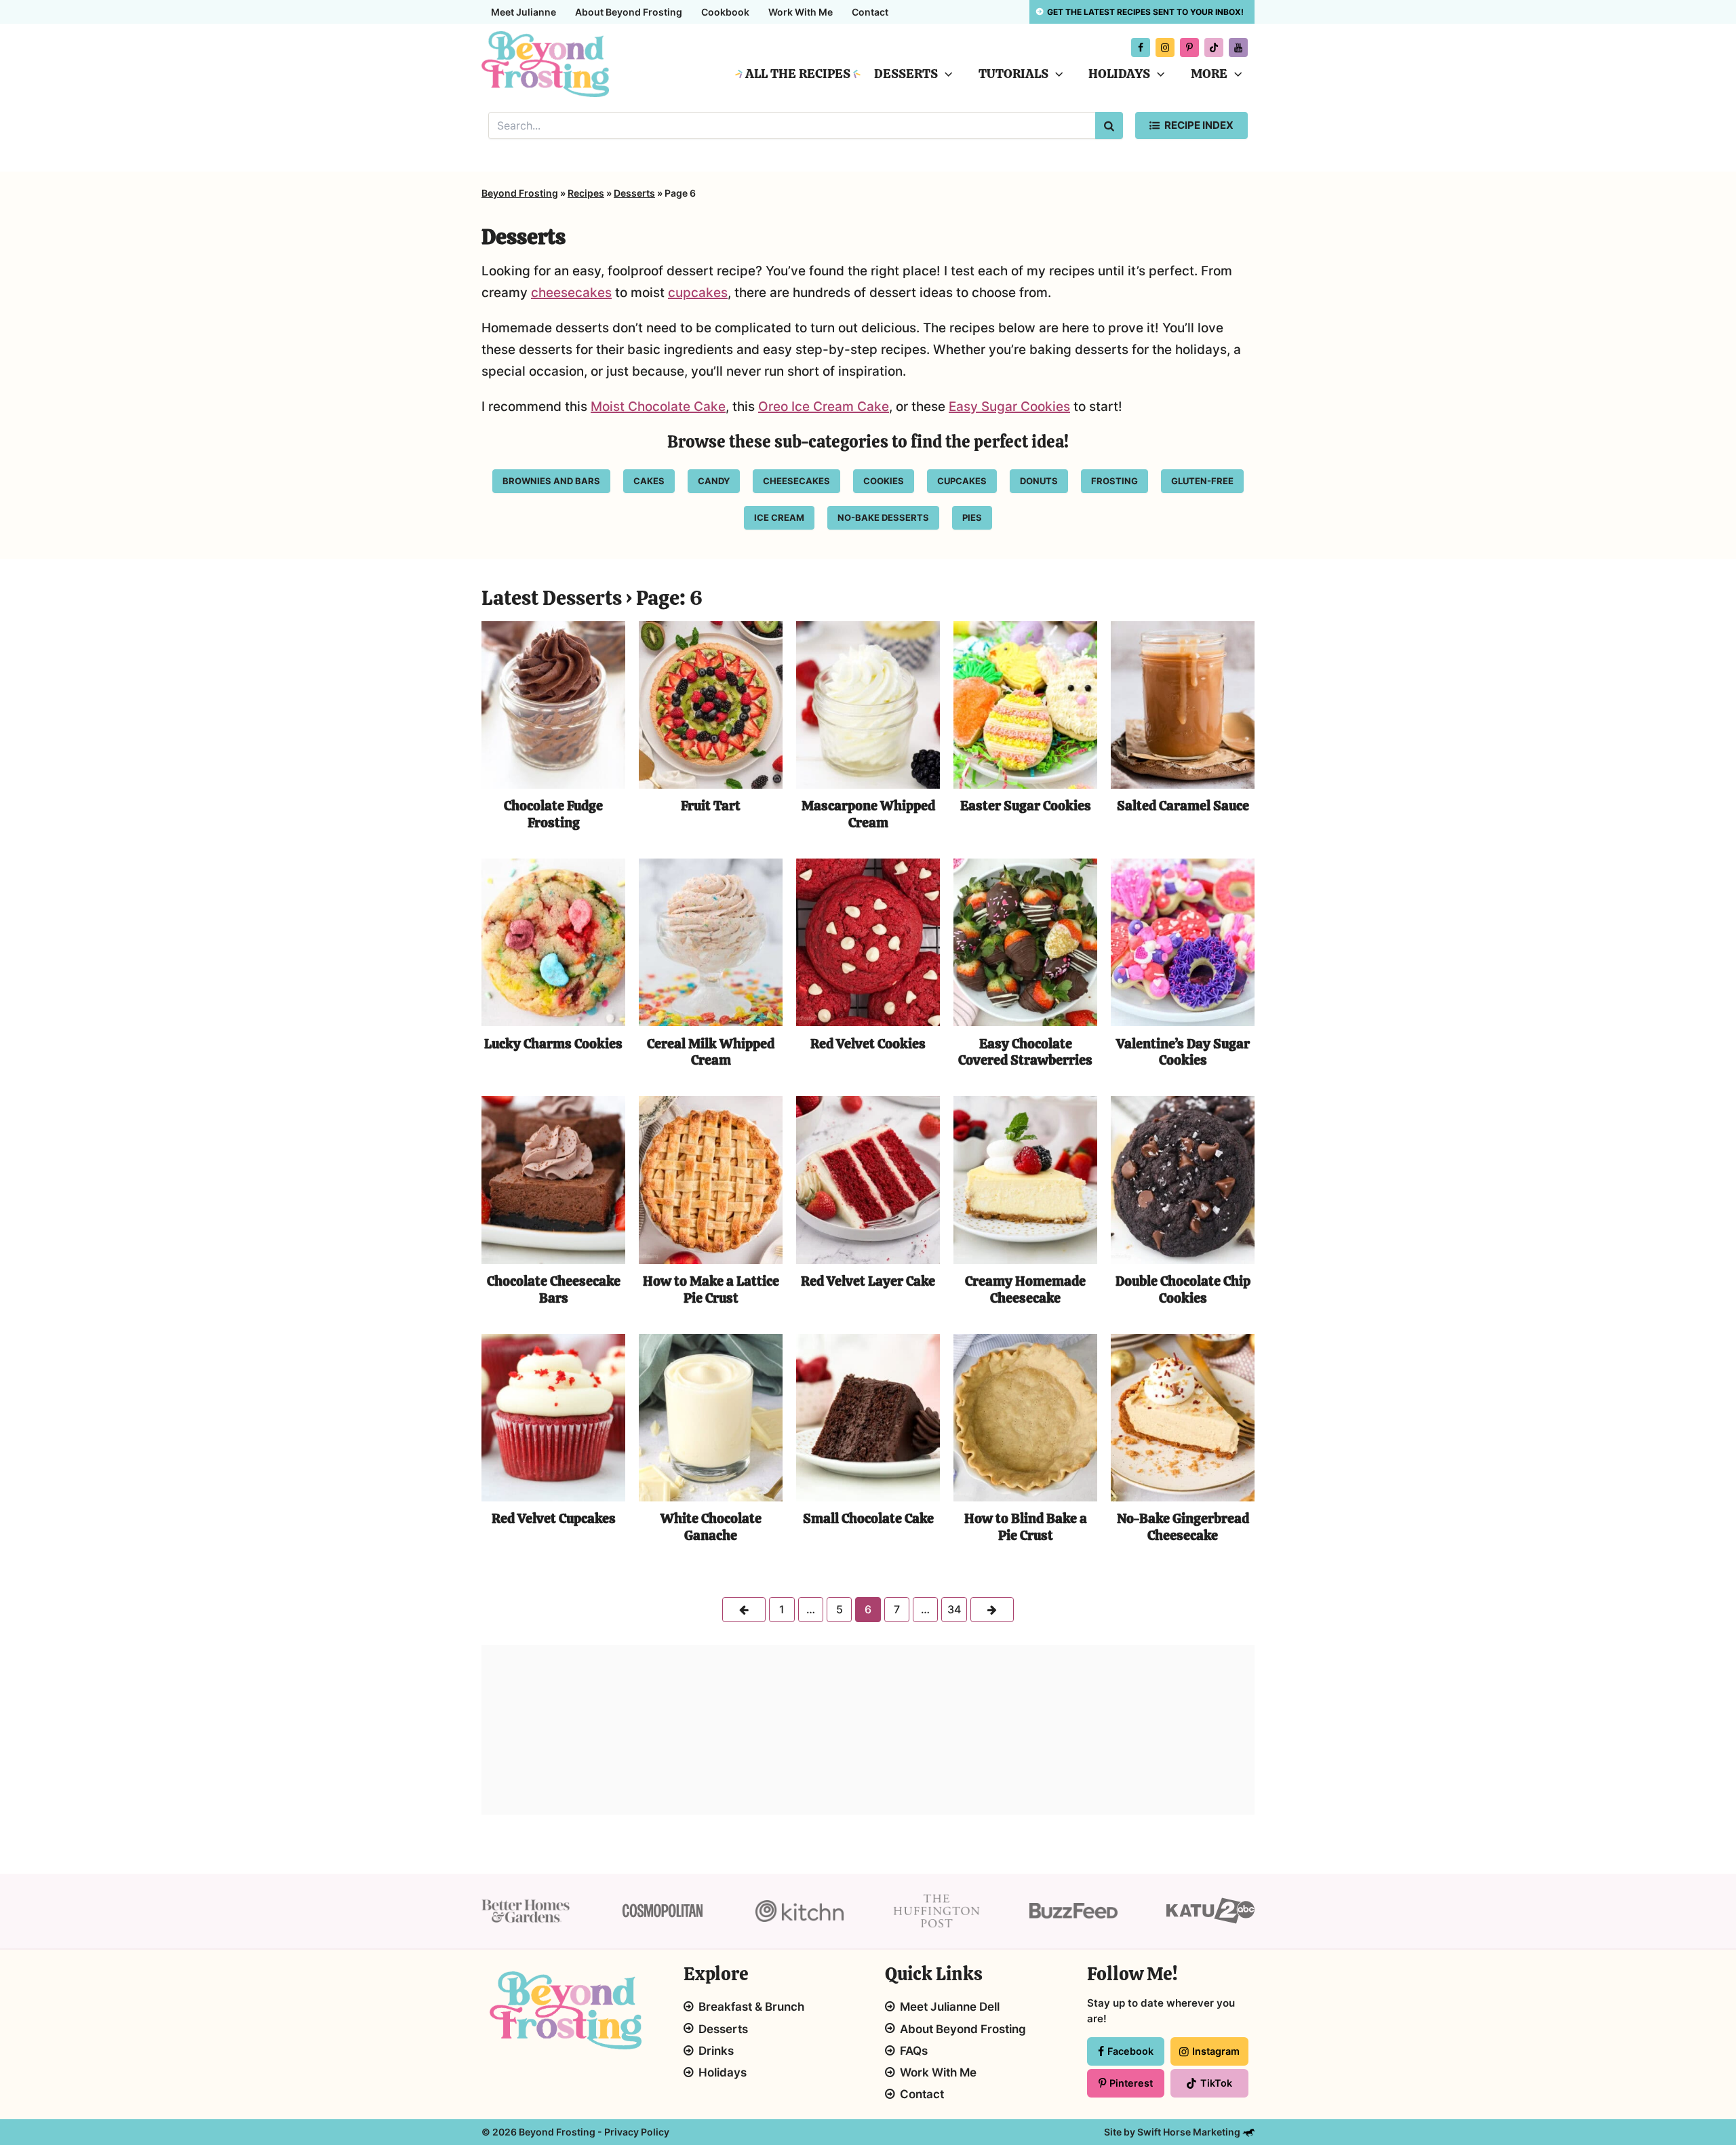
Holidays (1119, 74)
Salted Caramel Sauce (1183, 806)
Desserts (906, 74)
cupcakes (698, 293)
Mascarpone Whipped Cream (868, 814)
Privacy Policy (637, 2132)
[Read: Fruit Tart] (711, 704)
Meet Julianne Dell (950, 2007)
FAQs (914, 2051)
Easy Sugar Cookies (1009, 407)
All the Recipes (798, 74)
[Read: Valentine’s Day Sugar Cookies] (1183, 942)
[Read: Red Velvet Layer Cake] (868, 1179)
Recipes (586, 193)
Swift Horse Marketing (1190, 2132)
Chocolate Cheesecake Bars (554, 1290)
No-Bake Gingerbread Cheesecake (1183, 1527)
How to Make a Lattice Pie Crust (711, 1290)
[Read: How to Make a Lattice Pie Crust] (711, 1179)
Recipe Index (1199, 125)
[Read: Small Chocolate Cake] (868, 1417)
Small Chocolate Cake (868, 1518)
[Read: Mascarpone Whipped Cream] (868, 704)
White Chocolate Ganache (711, 1527)
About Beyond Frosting (629, 12)
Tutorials (1013, 74)
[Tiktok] (1214, 47)
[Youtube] (1238, 47)
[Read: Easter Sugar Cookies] (1025, 704)
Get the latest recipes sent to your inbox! (1145, 12)
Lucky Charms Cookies (553, 1044)
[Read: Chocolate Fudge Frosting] (553, 704)
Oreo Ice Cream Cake (824, 407)
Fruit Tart (711, 806)
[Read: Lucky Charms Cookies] (553, 942)
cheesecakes (571, 293)
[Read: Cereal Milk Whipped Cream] (711, 942)
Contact (870, 12)
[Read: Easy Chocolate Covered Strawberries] (1025, 942)
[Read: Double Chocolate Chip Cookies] (1183, 1179)
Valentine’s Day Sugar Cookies (1183, 1052)
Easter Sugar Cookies (1026, 806)
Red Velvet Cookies (868, 1044)
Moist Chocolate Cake (658, 407)
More (1209, 74)
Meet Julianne (524, 12)
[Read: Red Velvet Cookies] (868, 942)
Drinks (716, 2051)
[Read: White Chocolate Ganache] (711, 1417)
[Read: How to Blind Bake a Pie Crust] (1025, 1417)
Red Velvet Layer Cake (868, 1281)
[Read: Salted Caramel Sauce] (1183, 704)
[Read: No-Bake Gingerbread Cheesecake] (1183, 1417)
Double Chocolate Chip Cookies (1183, 1290)
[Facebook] (1141, 47)
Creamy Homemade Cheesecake (1025, 1290)
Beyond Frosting (520, 193)
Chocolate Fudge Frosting (553, 814)
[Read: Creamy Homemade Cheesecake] (1025, 1179)
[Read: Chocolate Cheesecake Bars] (553, 1179)
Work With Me (801, 12)
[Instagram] (1165, 47)
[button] (945, 74)
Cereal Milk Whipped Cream (711, 1052)
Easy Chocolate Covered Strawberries (1025, 1052)
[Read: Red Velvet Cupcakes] (553, 1417)
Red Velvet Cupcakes (554, 1518)
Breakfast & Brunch (751, 2007)
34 (954, 1609)
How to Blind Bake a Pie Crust (1026, 1527)
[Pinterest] (1189, 47)
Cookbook (725, 12)
